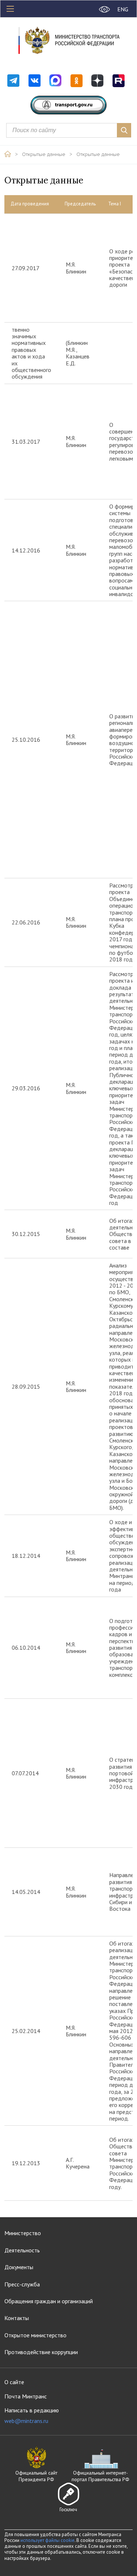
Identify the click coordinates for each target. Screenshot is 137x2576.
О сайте (14, 2382)
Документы (19, 2267)
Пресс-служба (22, 2284)
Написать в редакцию (32, 2415)
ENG (123, 9)
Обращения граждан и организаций (49, 2301)
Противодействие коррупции (41, 2352)
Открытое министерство (35, 2335)
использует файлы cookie (47, 2540)
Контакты (17, 2318)
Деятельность (22, 2250)
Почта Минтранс (26, 2396)
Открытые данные (44, 155)
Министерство (23, 2233)
